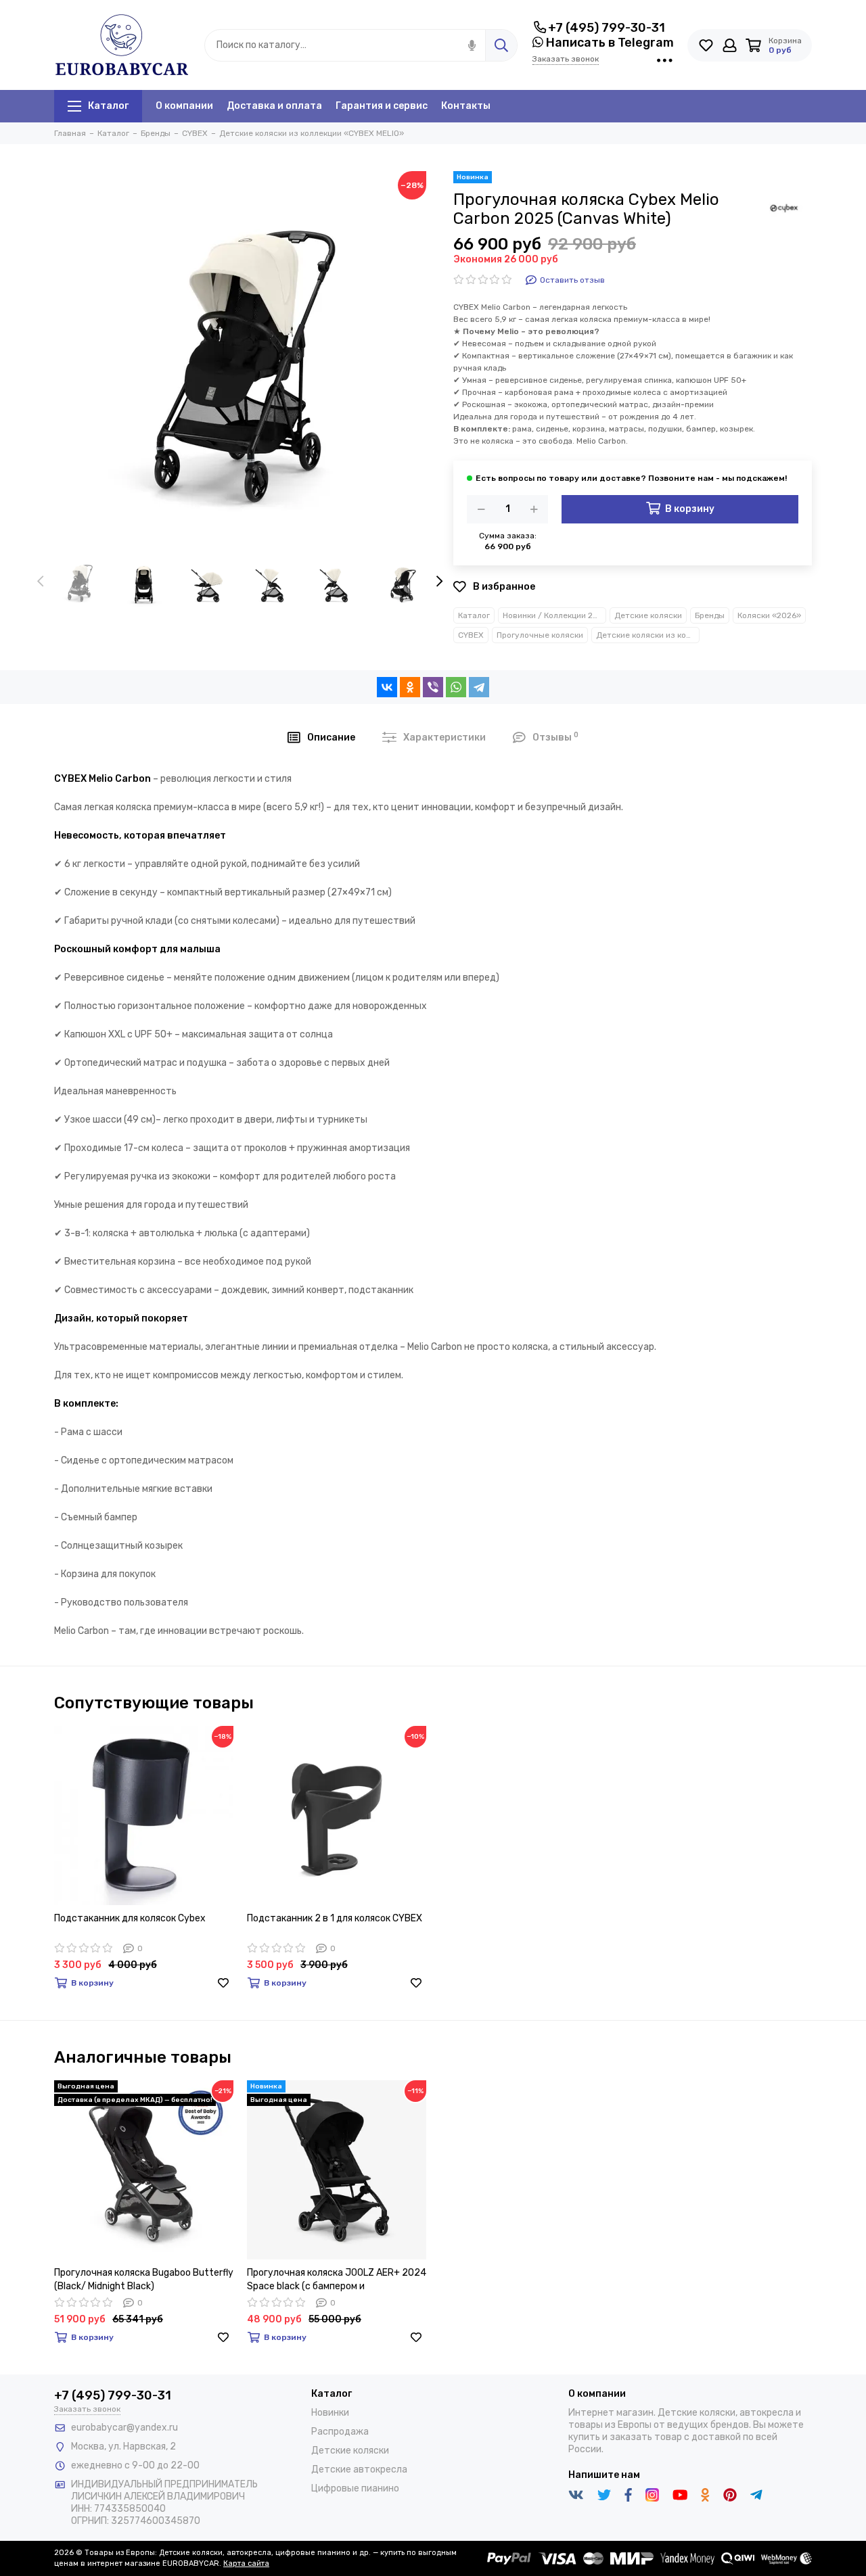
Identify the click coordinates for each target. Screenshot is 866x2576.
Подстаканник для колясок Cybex (130, 1918)
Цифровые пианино (355, 2488)
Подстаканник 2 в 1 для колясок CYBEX (335, 1918)
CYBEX (471, 635)
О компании (184, 106)
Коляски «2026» (769, 615)
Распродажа (340, 2432)
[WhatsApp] (456, 687)
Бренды (710, 615)
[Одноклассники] (410, 687)
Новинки (330, 2413)
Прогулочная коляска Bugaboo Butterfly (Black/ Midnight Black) (144, 2279)
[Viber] (433, 687)
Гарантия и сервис (382, 106)
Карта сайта (246, 2563)
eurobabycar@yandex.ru (124, 2428)
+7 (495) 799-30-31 (607, 28)
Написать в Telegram (609, 43)
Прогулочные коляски (540, 635)
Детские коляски (648, 615)
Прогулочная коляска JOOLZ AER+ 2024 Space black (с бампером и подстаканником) (337, 2280)
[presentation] (41, 582)
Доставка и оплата (274, 106)
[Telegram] (479, 687)
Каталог (108, 106)
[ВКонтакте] (387, 687)
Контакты (466, 106)
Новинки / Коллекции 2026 (554, 615)
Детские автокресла (359, 2469)
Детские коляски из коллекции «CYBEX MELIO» (648, 635)
